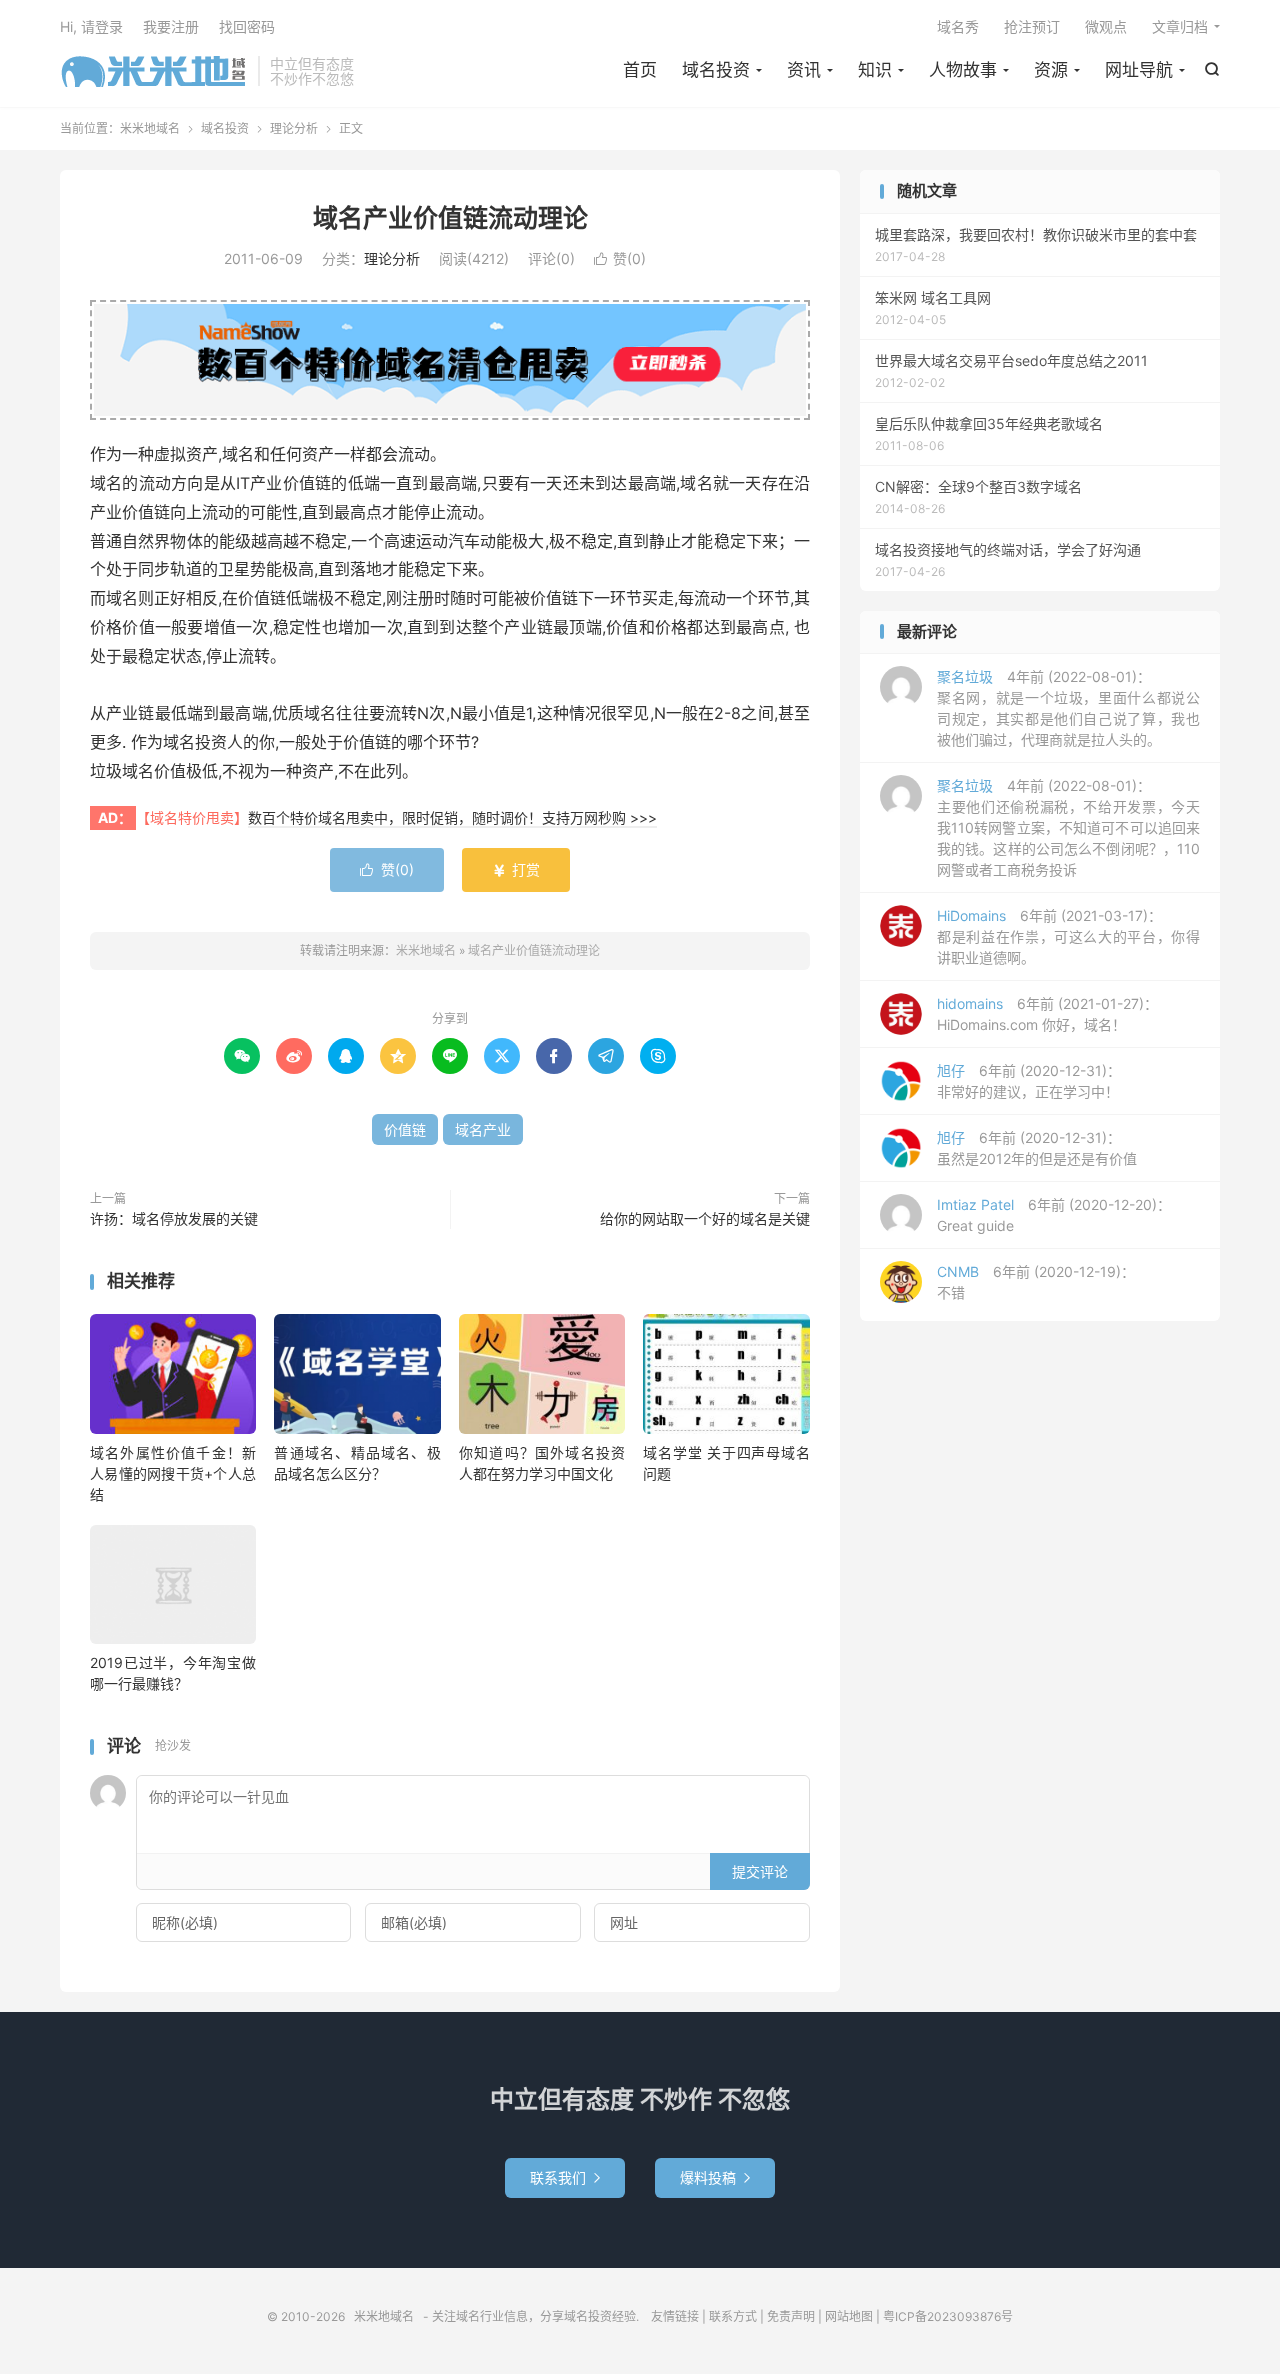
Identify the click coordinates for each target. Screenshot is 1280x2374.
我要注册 (171, 26)
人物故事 (963, 70)
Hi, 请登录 (91, 26)
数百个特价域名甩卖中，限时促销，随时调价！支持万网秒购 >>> (452, 817)
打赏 (516, 869)
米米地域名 (154, 71)
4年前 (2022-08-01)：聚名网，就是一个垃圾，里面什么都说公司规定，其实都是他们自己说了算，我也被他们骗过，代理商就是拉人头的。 (1068, 708)
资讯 (804, 70)
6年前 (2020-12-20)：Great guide (1054, 1215)
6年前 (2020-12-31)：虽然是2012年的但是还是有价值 (1037, 1148)
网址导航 (1139, 70)
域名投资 (716, 70)
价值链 (405, 1129)
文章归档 (1180, 26)
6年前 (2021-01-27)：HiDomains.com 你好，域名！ (1047, 1014)
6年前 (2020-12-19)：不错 (1036, 1282)
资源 (1051, 70)
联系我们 (565, 2177)
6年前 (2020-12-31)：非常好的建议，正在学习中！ (1029, 1081)
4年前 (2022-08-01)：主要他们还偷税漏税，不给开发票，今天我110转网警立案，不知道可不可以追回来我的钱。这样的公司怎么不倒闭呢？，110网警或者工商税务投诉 (1068, 827)
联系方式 (733, 2316)
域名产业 (483, 1129)
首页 (640, 70)
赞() (620, 258)
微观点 (1106, 26)
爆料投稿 (715, 2177)
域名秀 (958, 26)
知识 (875, 70)
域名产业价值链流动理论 (450, 218)
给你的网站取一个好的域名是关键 (705, 1218)
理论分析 (294, 128)
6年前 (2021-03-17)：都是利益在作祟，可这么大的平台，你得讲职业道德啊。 (1068, 936)
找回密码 (247, 26)
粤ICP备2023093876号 (948, 2316)
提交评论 (760, 1871)
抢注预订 (1032, 26)
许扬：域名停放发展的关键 (174, 1218)
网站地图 (849, 2316)
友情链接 (675, 2316)
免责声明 (791, 2316)
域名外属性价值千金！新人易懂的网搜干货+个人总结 (173, 1473)
